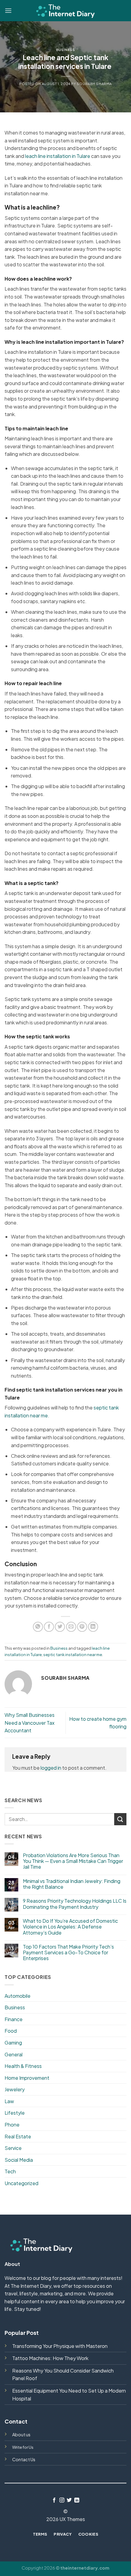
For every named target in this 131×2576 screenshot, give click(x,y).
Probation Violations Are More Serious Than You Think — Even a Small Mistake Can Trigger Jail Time (73, 1861)
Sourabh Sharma (94, 84)
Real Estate (18, 2136)
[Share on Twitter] (60, 1627)
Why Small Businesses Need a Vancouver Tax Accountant (30, 1723)
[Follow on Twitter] (69, 2500)
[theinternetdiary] (65, 10)
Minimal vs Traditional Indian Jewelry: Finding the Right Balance (72, 1884)
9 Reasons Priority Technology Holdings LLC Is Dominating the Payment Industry (75, 1904)
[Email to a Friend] (71, 1627)
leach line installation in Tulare (58, 156)
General (14, 2054)
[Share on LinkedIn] (93, 1627)
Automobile (18, 1996)
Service (13, 2148)
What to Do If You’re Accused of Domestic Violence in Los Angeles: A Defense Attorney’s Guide (70, 1927)
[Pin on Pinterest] (82, 1627)
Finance (14, 2019)
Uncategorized (21, 2183)
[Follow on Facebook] (54, 2500)
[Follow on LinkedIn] (77, 2500)
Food (11, 2031)
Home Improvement (27, 2078)
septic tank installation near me (73, 1655)
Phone (12, 2125)
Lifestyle (15, 2113)
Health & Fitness (23, 2066)
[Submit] (120, 1819)
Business (65, 50)
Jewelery (15, 2089)
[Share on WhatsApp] (38, 1627)
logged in (51, 1768)
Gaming (13, 2043)
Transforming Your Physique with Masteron (60, 2346)
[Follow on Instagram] (62, 2500)
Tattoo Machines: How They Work (50, 2358)
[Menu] (8, 10)
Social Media (19, 2160)
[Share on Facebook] (49, 1627)
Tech (10, 2171)
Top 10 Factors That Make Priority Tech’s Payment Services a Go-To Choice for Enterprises (68, 1952)
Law (9, 2101)
